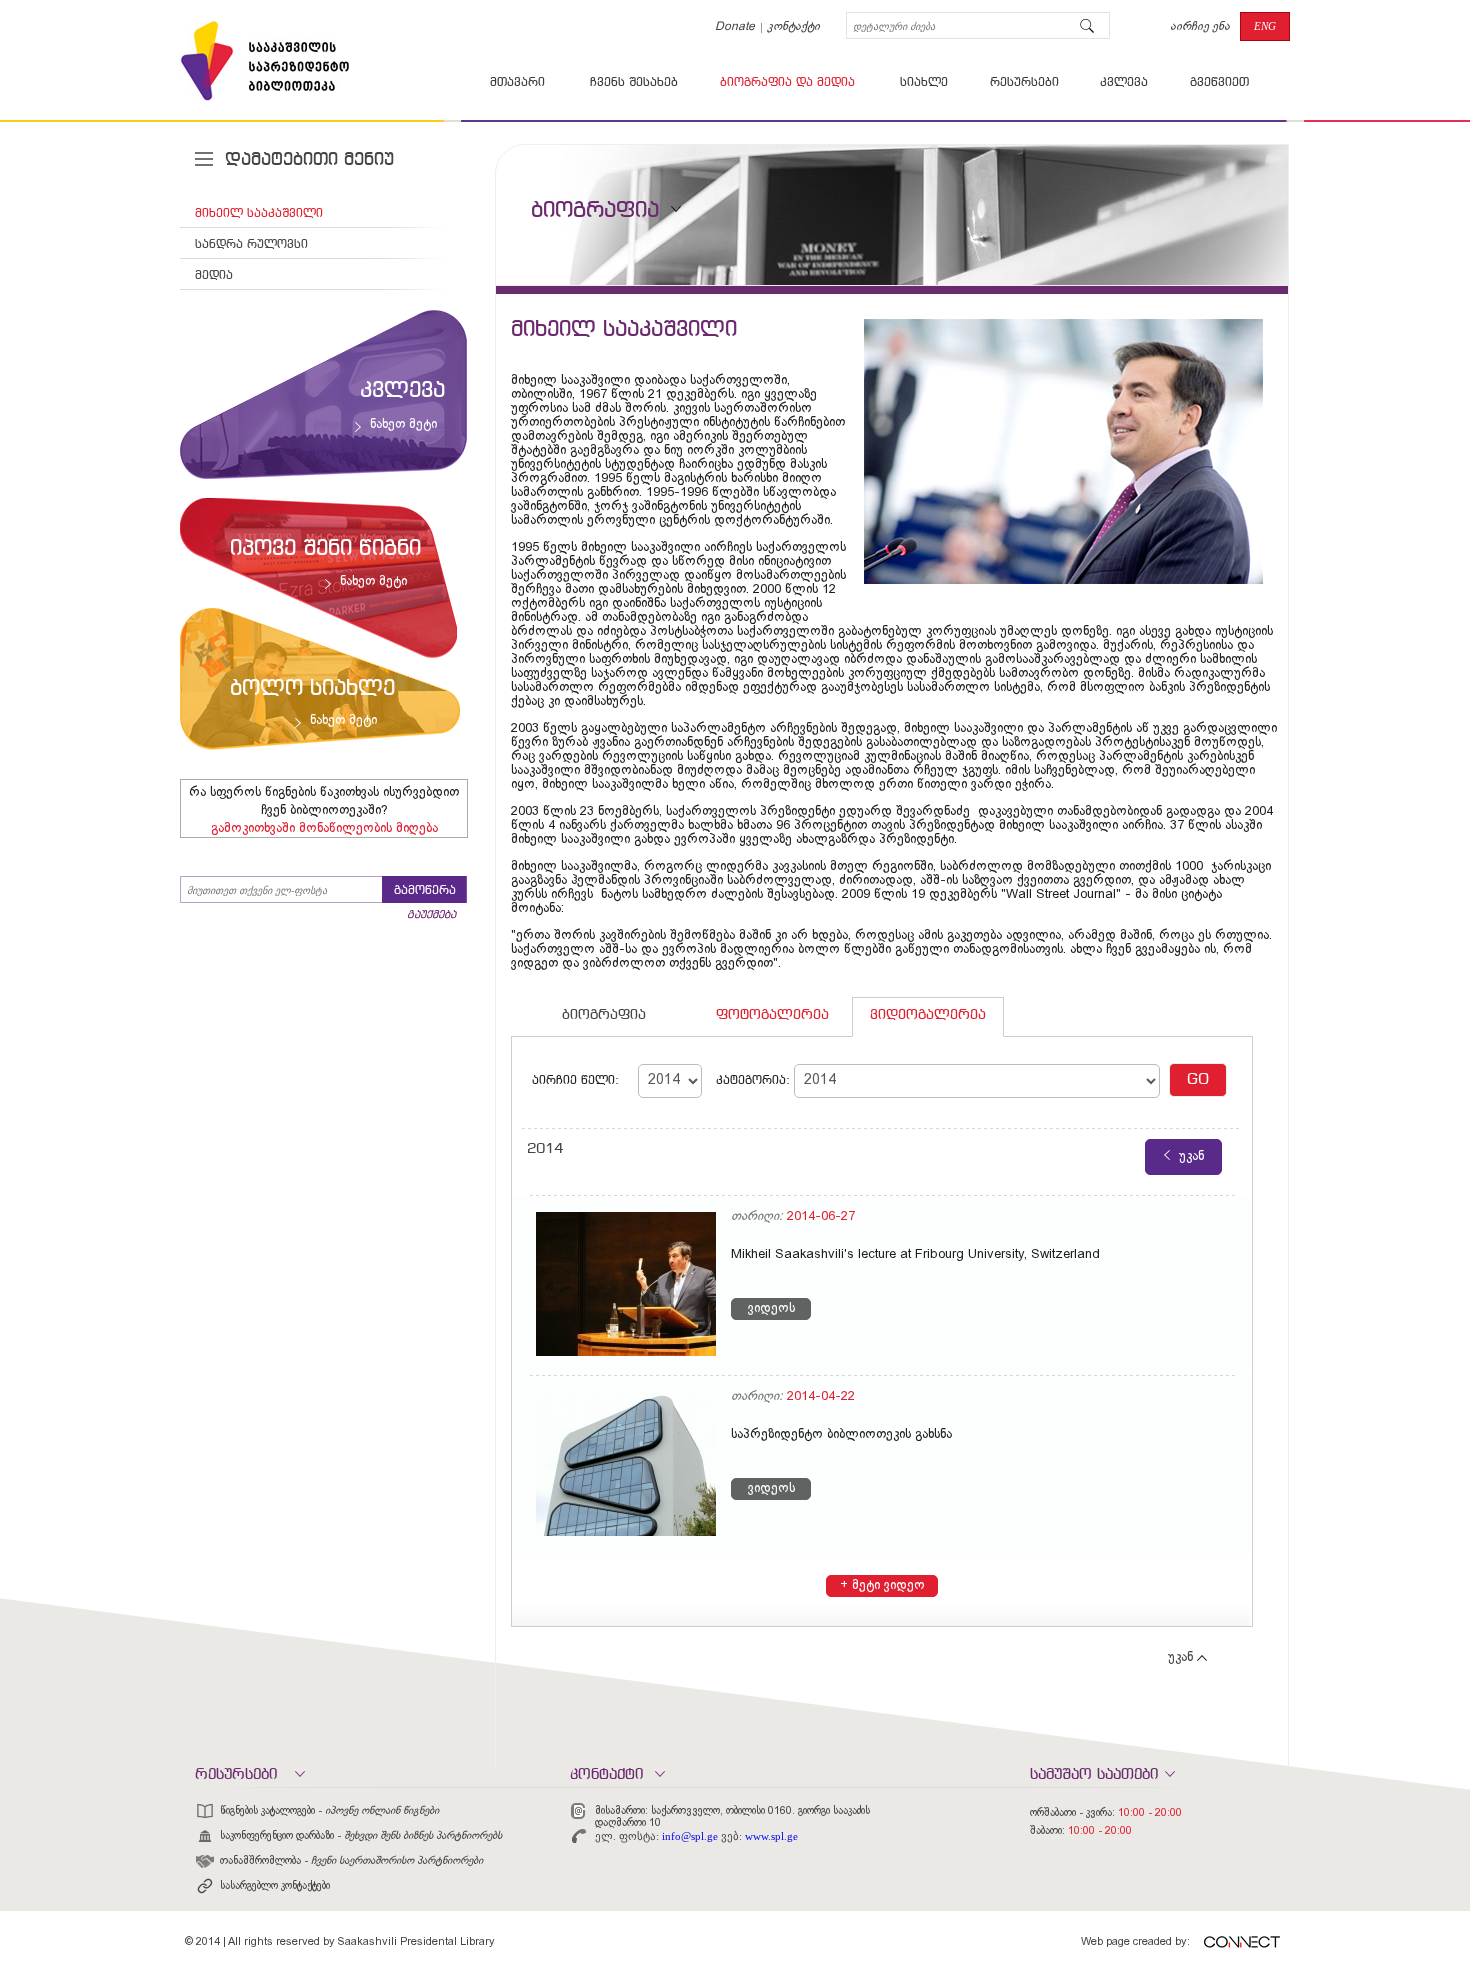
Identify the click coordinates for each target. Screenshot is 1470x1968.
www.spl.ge (771, 1836)
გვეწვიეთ (1219, 83)
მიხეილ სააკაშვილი (259, 214)
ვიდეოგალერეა (928, 1015)
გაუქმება (431, 915)
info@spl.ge (690, 1836)
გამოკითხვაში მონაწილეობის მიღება (324, 829)
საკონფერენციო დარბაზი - (361, 1836)
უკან (1180, 1658)
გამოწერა (425, 891)
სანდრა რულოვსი (251, 245)
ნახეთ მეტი (403, 425)
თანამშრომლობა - (351, 1861)
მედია (214, 276)
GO (1198, 1080)
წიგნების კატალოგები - (329, 1811)
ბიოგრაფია (604, 1015)
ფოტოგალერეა (772, 1015)
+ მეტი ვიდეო (882, 1586)
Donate (735, 27)
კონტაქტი (793, 27)
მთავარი (517, 83)
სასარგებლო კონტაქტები (275, 1886)
